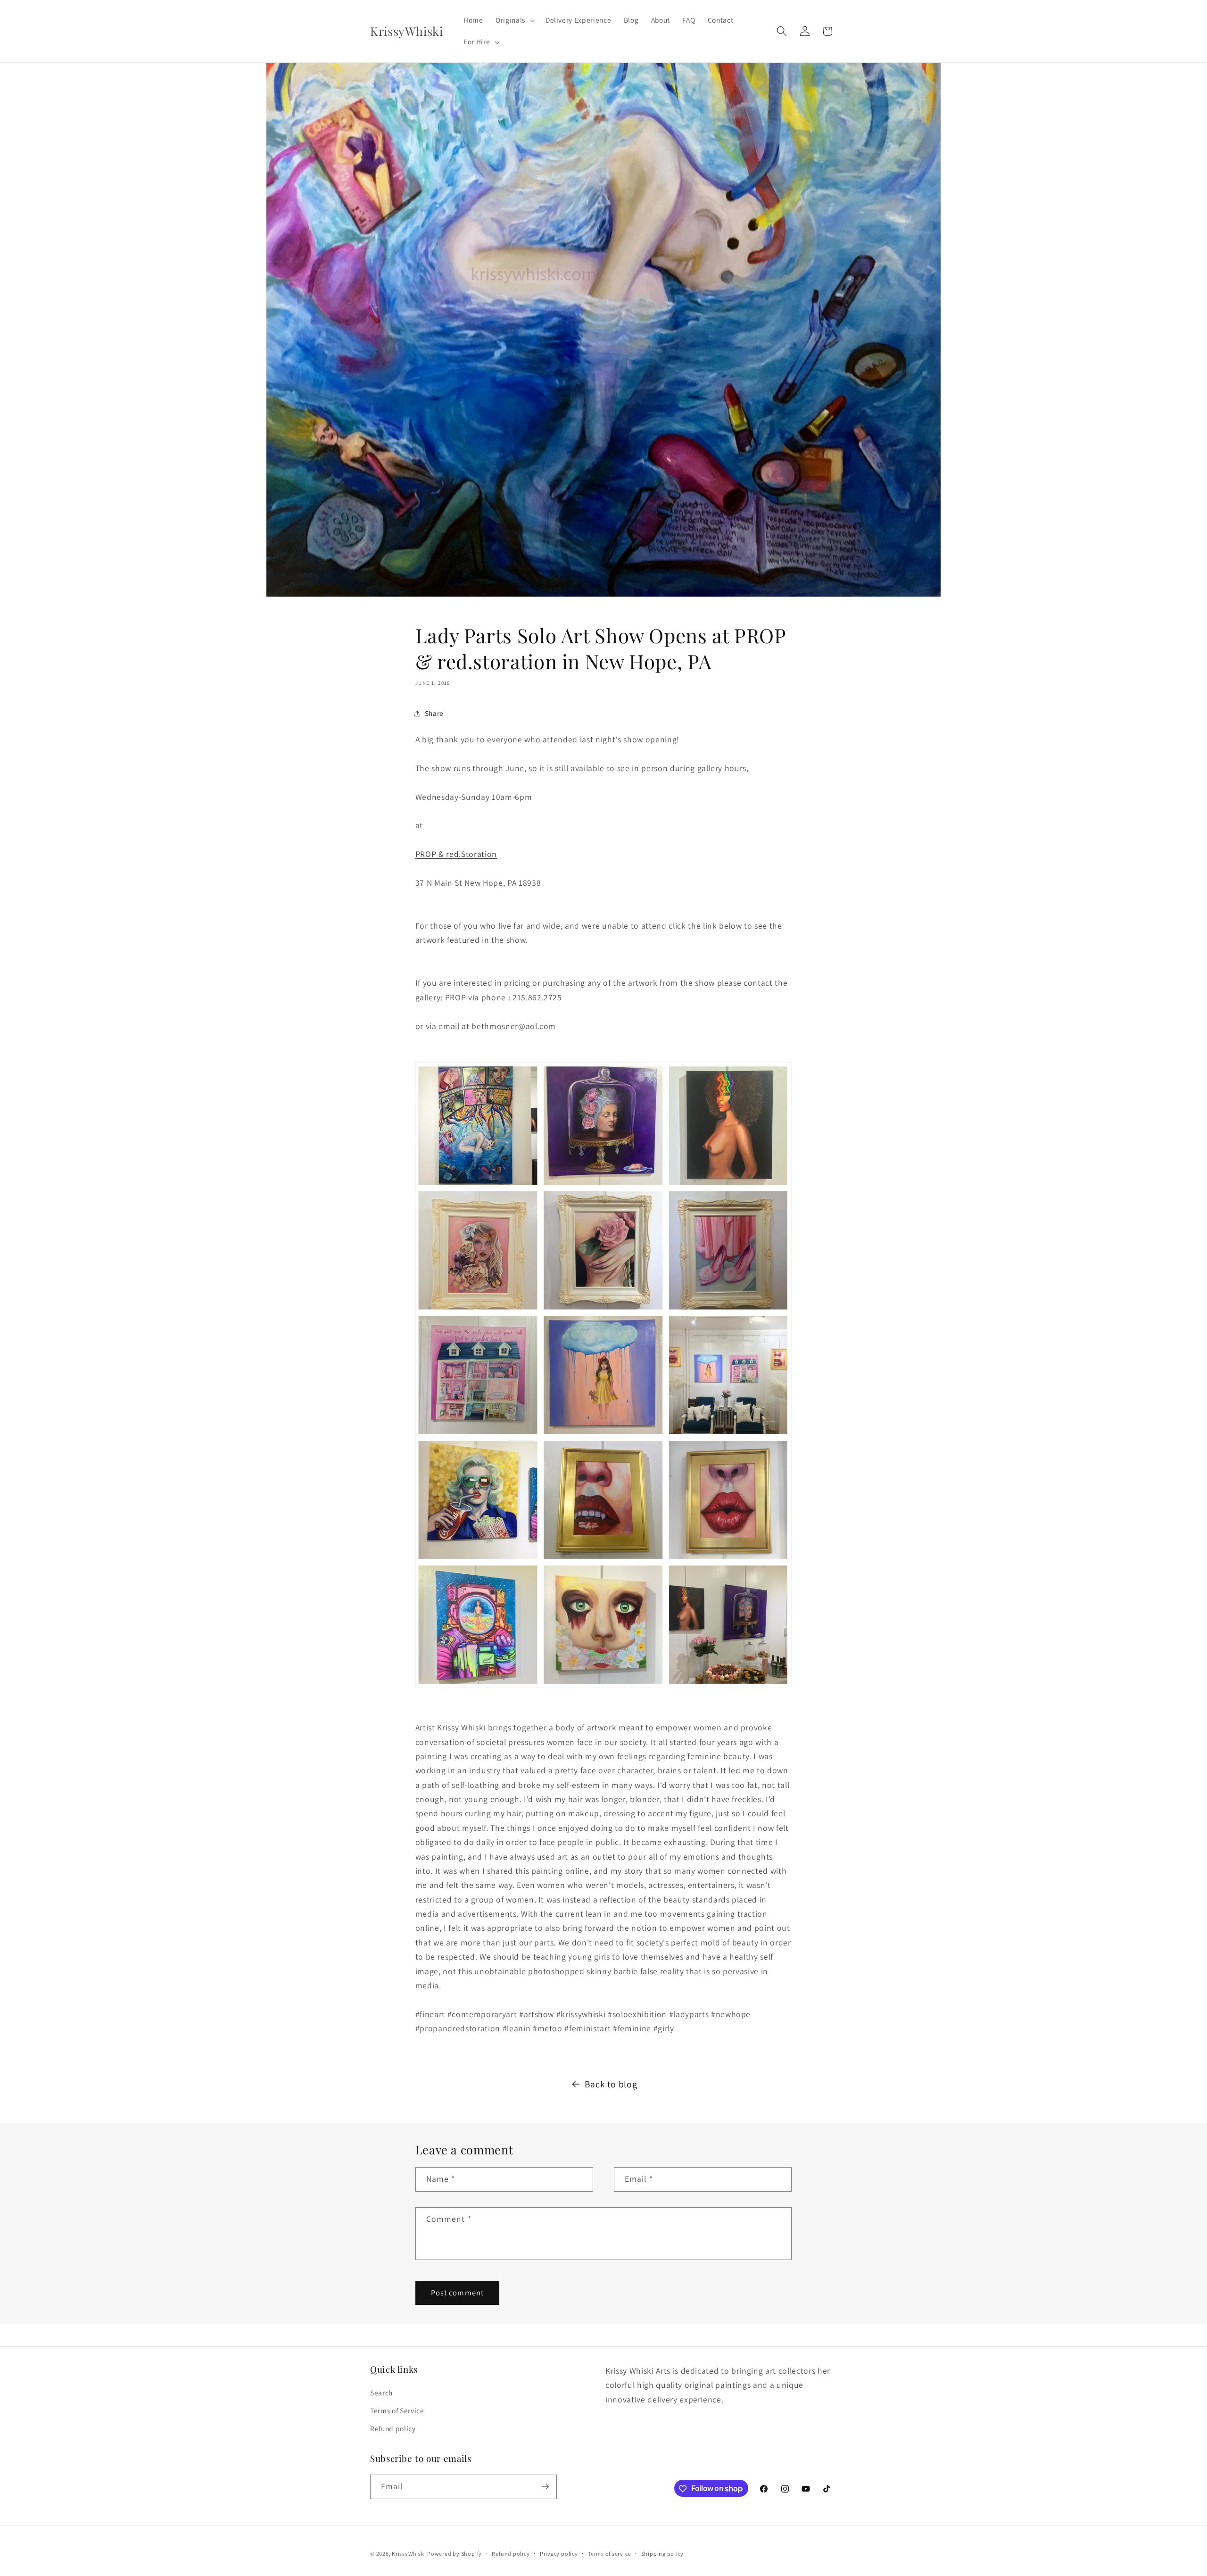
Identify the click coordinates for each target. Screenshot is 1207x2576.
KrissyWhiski (409, 2554)
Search (381, 2393)
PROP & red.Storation (456, 854)
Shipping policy (663, 2554)
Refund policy (393, 2428)
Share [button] (434, 713)
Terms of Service (397, 2410)
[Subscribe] (545, 2487)
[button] (514, 20)
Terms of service (609, 2554)
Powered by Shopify (455, 2554)
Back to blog (611, 2084)
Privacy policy (559, 2554)
